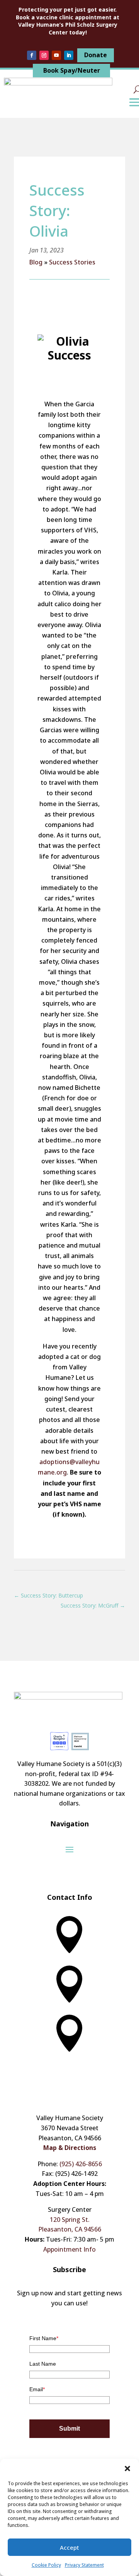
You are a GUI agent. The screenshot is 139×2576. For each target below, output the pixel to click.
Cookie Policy (46, 2565)
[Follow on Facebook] (32, 55)
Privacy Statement (84, 2565)
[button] (127, 2469)
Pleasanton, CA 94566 (70, 2229)
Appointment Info (69, 2249)
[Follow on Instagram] (44, 55)
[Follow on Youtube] (56, 55)
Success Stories (72, 262)
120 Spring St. (70, 2220)
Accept (69, 2547)
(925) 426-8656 (81, 2164)
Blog (36, 262)
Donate (96, 55)
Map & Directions (70, 2148)
